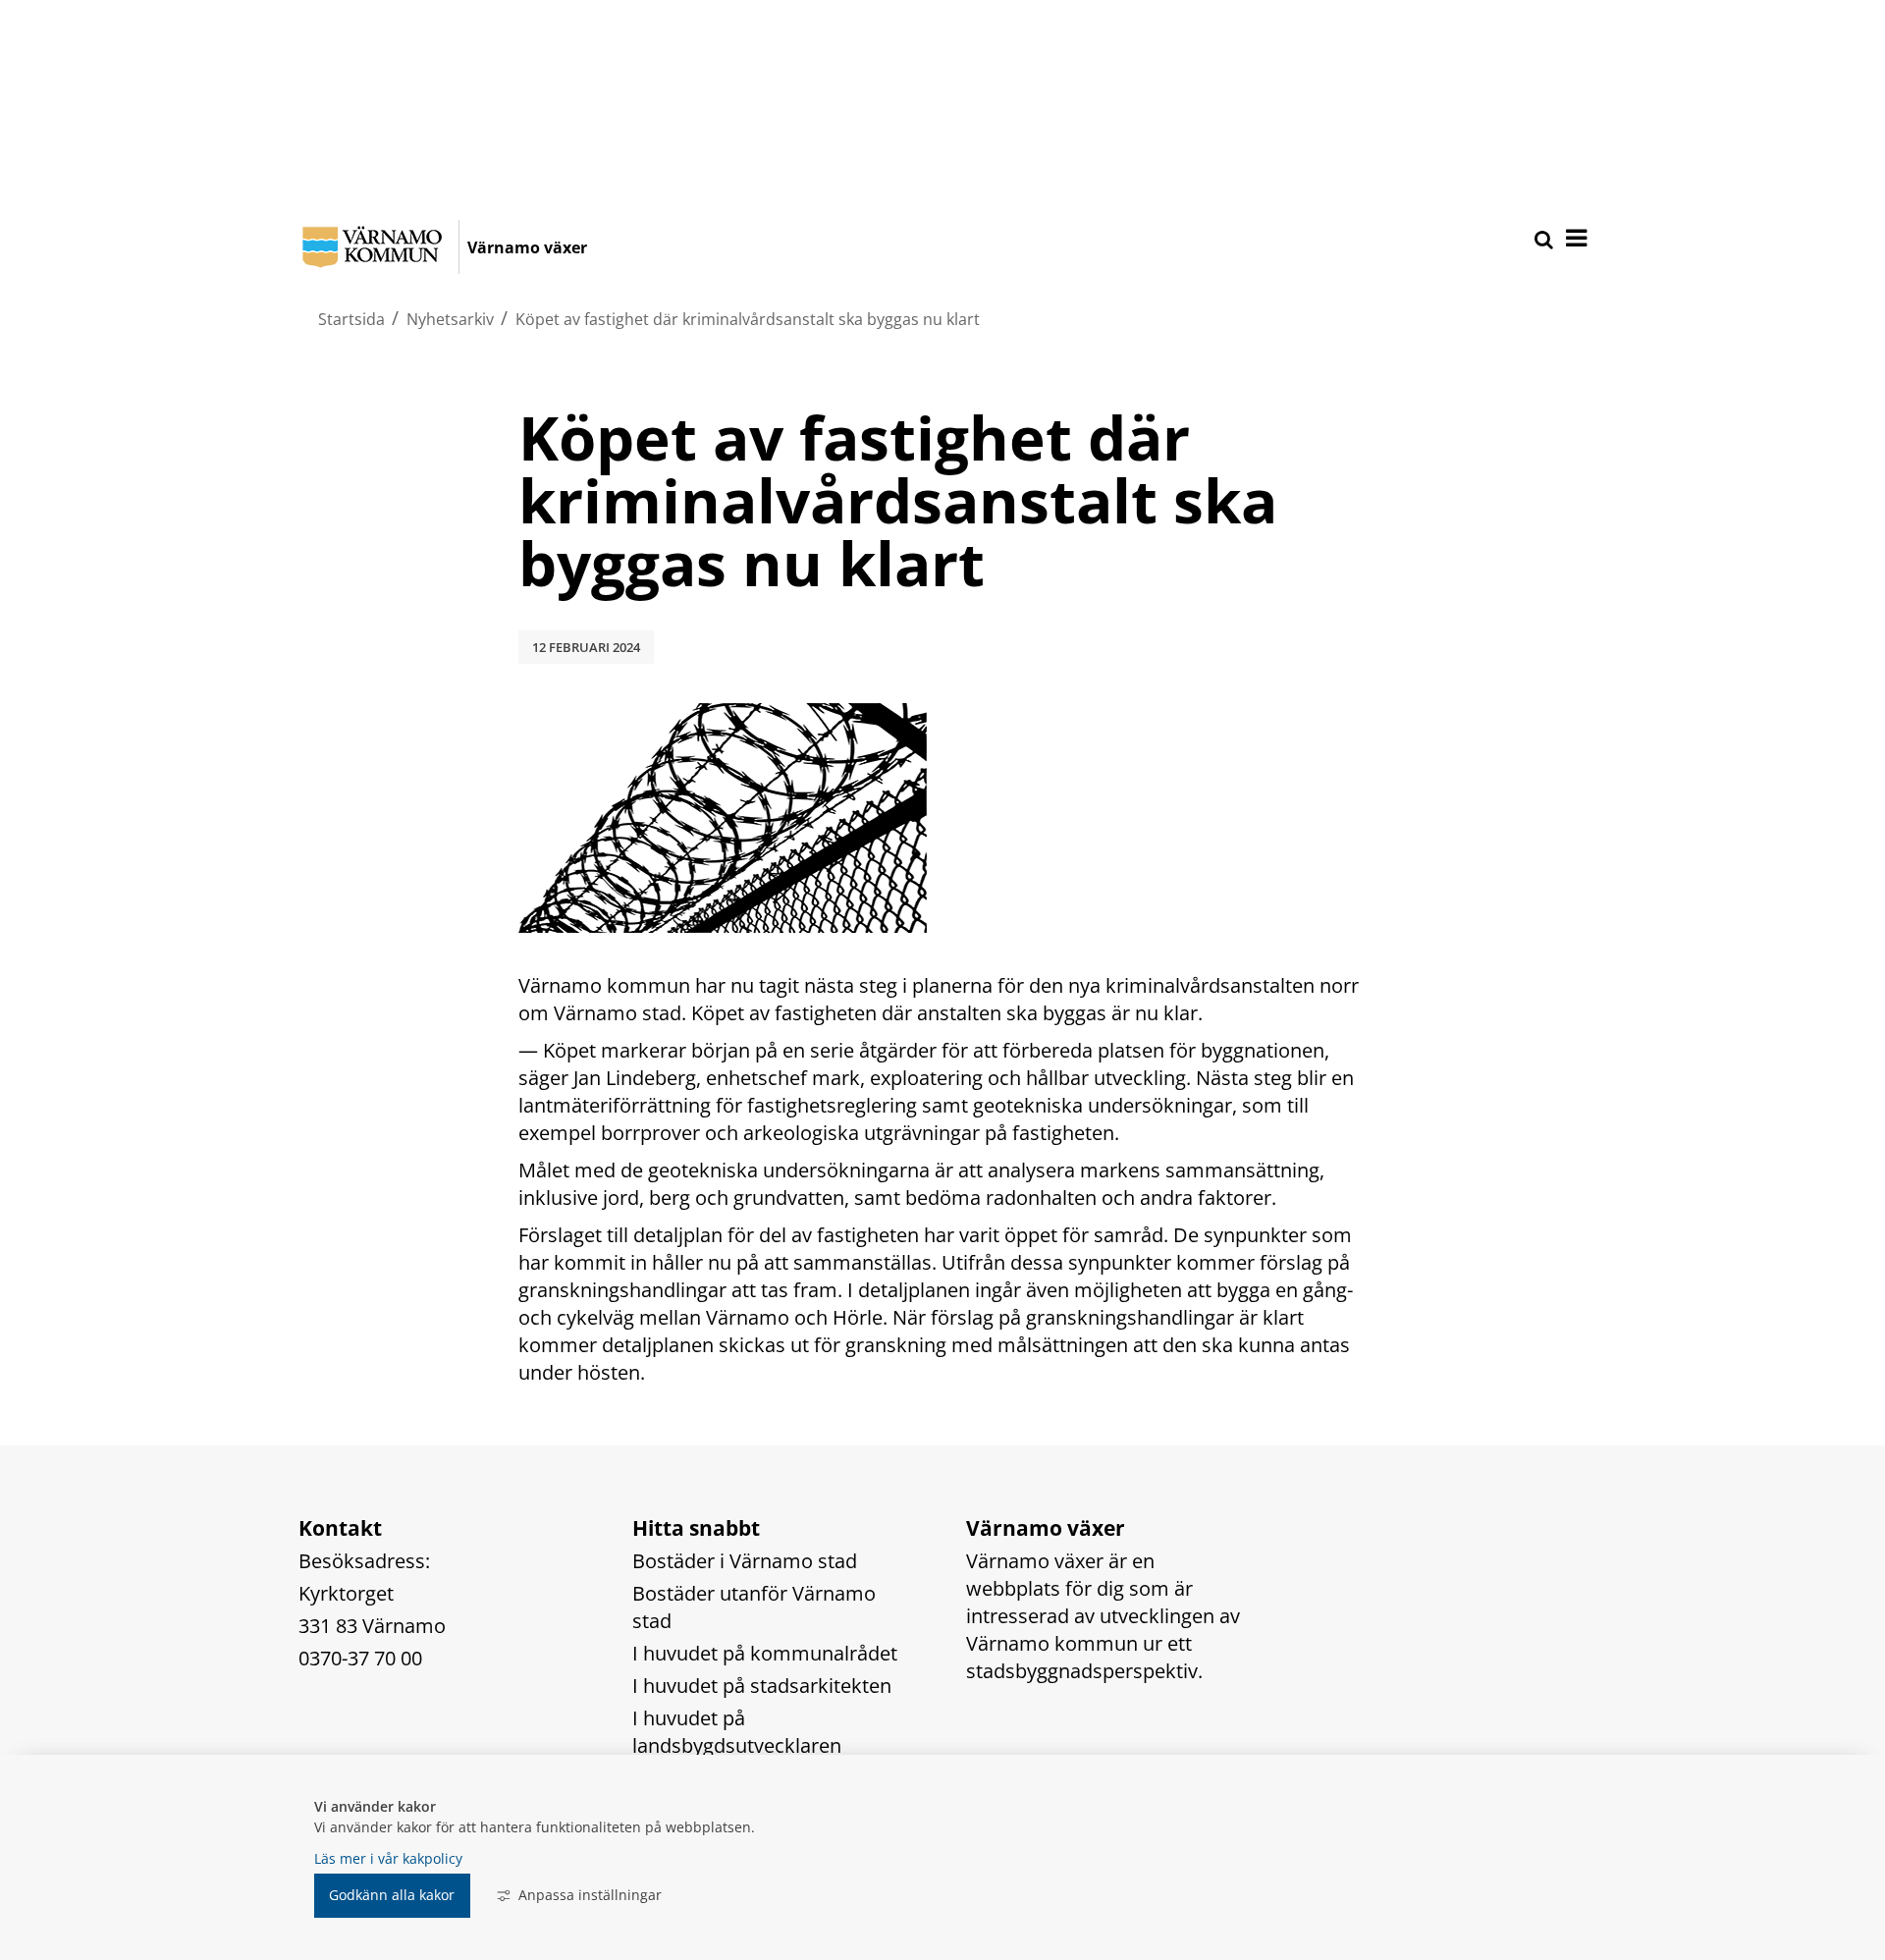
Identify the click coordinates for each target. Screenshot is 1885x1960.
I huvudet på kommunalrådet (765, 1653)
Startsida (351, 319)
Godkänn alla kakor (392, 1895)
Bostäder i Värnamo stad (745, 1561)
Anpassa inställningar (590, 1895)
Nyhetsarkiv (450, 319)
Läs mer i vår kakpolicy (388, 1858)
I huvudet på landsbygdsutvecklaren (737, 1732)
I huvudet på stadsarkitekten (762, 1686)
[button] (1575, 240)
